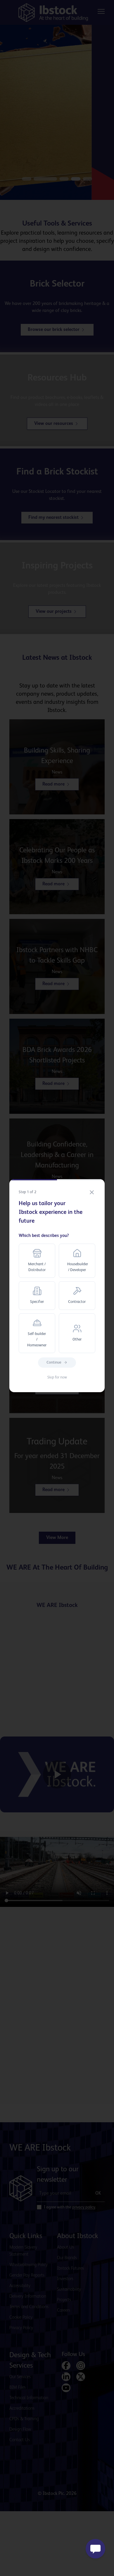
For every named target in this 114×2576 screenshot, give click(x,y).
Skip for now (57, 1377)
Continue (54, 1363)
